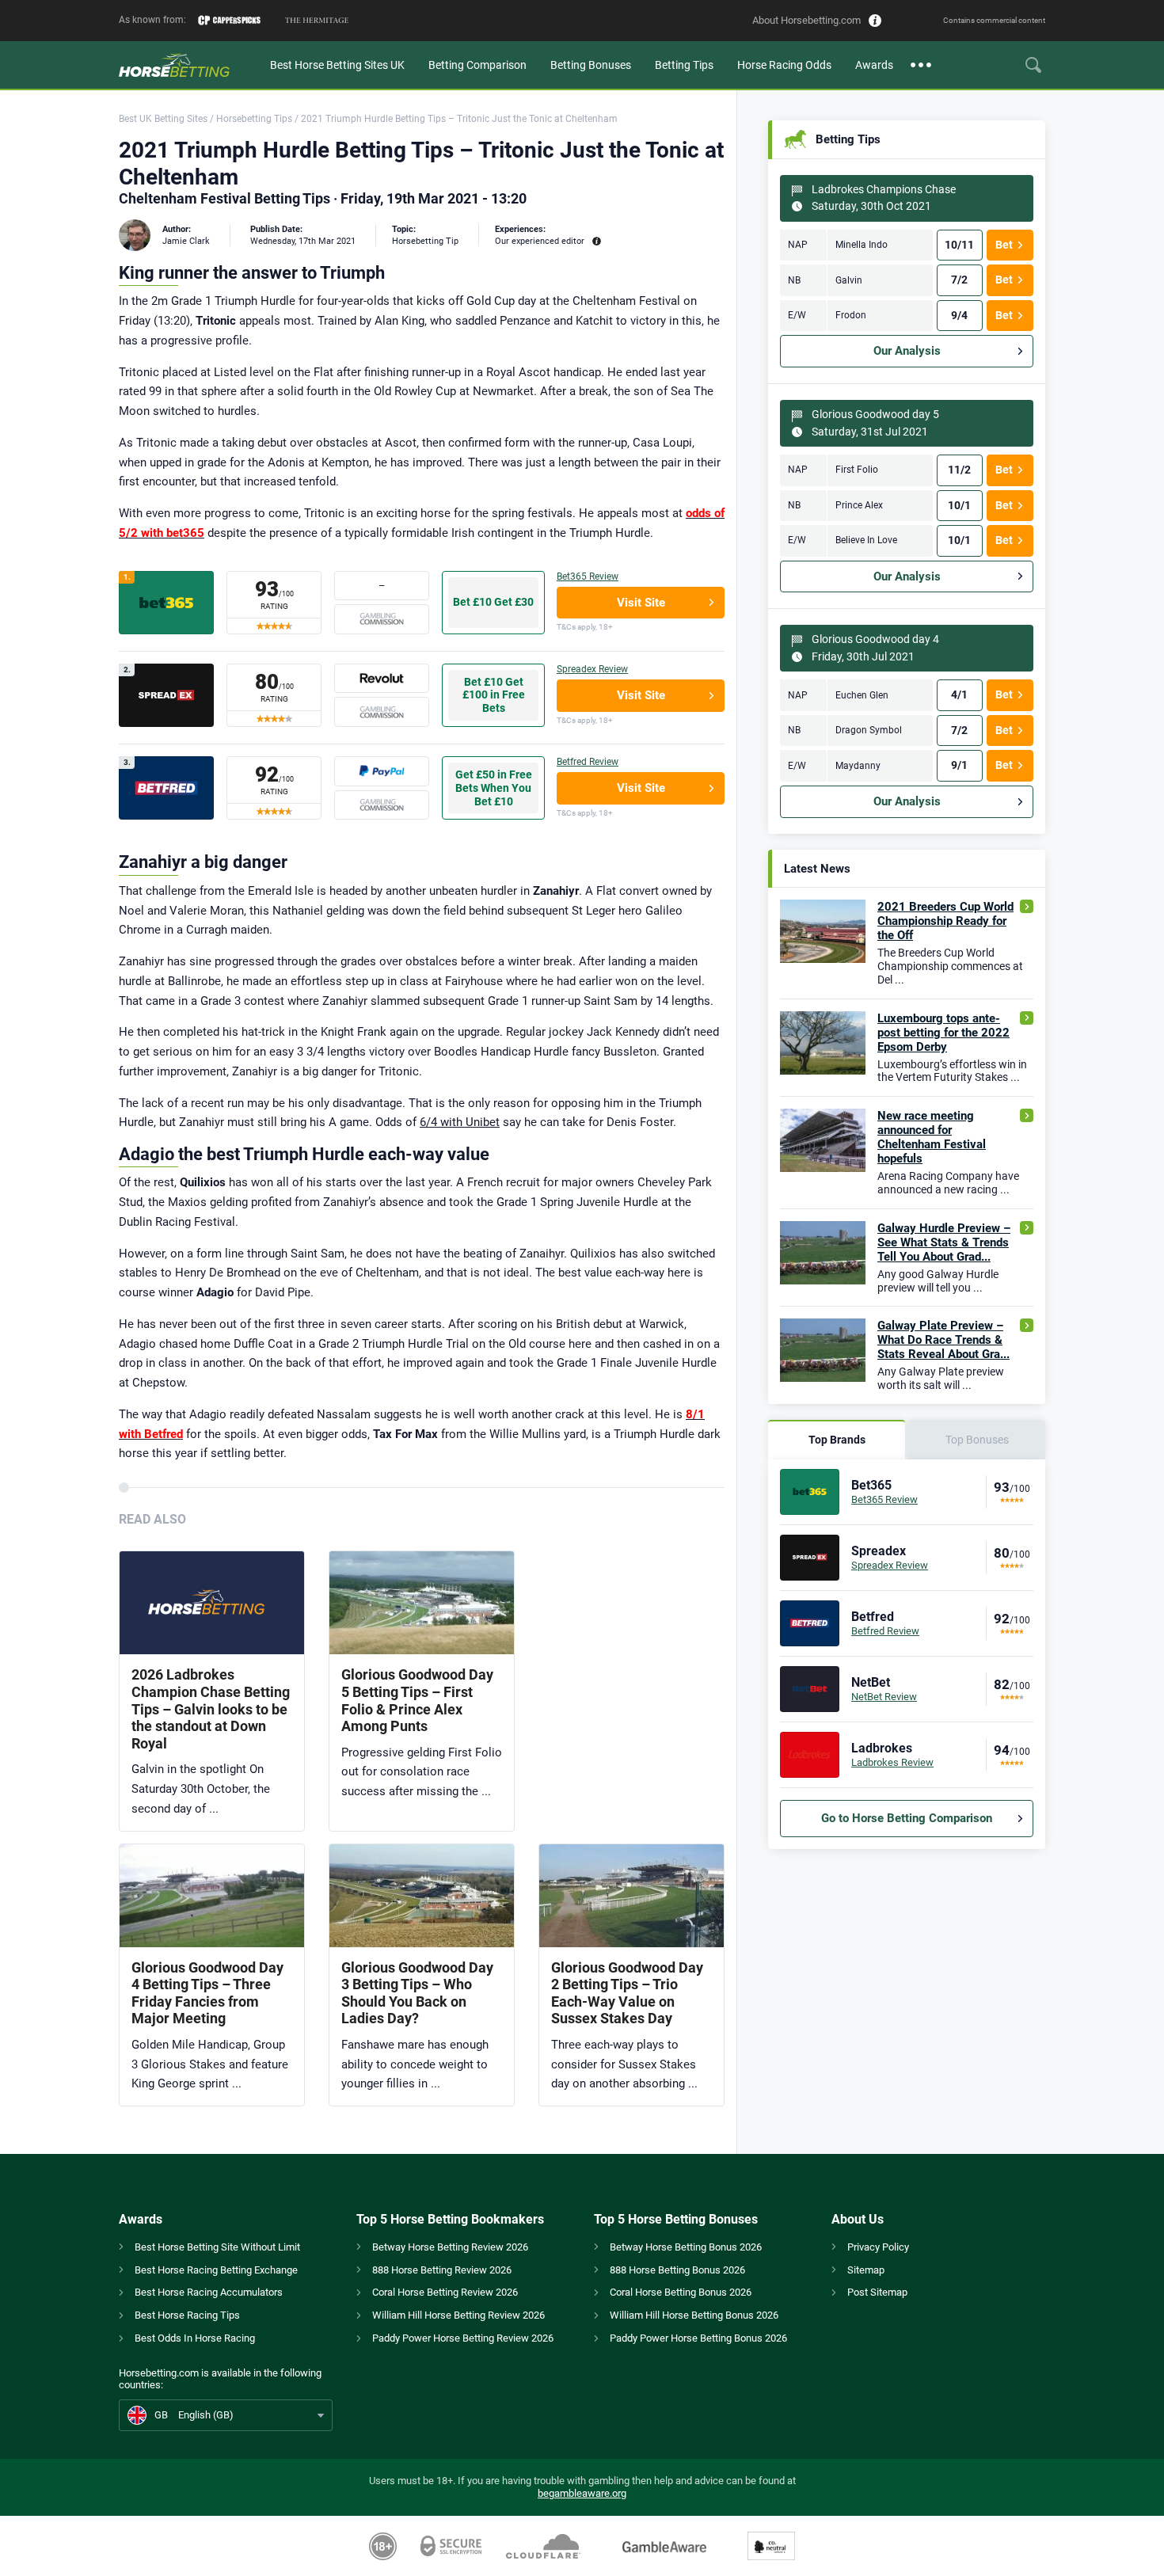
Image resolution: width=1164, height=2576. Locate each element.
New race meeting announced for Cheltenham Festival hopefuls (932, 1137)
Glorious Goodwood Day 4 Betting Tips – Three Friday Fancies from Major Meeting (207, 1993)
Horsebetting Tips (254, 119)
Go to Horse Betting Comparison (907, 1818)
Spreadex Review (592, 669)
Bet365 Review (588, 576)
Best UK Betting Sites (163, 119)
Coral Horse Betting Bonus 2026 (681, 2292)
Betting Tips (684, 65)
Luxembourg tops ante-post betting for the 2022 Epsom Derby (943, 1033)
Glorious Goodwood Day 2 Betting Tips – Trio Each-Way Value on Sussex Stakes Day (627, 1993)
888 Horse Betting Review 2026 (442, 2270)
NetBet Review (884, 1697)
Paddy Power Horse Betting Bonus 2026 (698, 2338)
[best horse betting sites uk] (188, 65)
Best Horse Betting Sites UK (337, 65)
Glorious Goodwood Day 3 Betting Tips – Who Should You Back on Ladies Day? (417, 1993)
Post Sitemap (877, 2292)
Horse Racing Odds (784, 65)
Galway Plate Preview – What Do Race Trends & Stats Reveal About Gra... (943, 1340)
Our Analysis (907, 351)
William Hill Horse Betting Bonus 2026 (694, 2315)
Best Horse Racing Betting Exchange (216, 2270)
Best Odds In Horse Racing (195, 2338)
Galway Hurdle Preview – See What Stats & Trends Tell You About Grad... (944, 1242)
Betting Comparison (477, 65)
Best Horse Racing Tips (187, 2315)
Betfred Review (588, 762)
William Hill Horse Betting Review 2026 (458, 2315)
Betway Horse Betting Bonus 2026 (686, 2247)
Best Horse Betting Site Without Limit (217, 2247)
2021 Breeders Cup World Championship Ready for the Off (945, 921)
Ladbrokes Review (892, 1762)
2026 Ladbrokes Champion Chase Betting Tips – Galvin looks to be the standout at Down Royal (211, 1708)
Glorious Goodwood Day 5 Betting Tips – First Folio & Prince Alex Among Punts (417, 1700)
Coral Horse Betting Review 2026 (445, 2292)
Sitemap (866, 2270)
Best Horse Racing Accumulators (209, 2292)
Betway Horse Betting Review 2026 (450, 2247)
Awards (874, 65)
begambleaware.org (582, 2493)
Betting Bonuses (591, 65)
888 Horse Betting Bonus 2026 (677, 2270)
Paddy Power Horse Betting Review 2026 (463, 2338)
